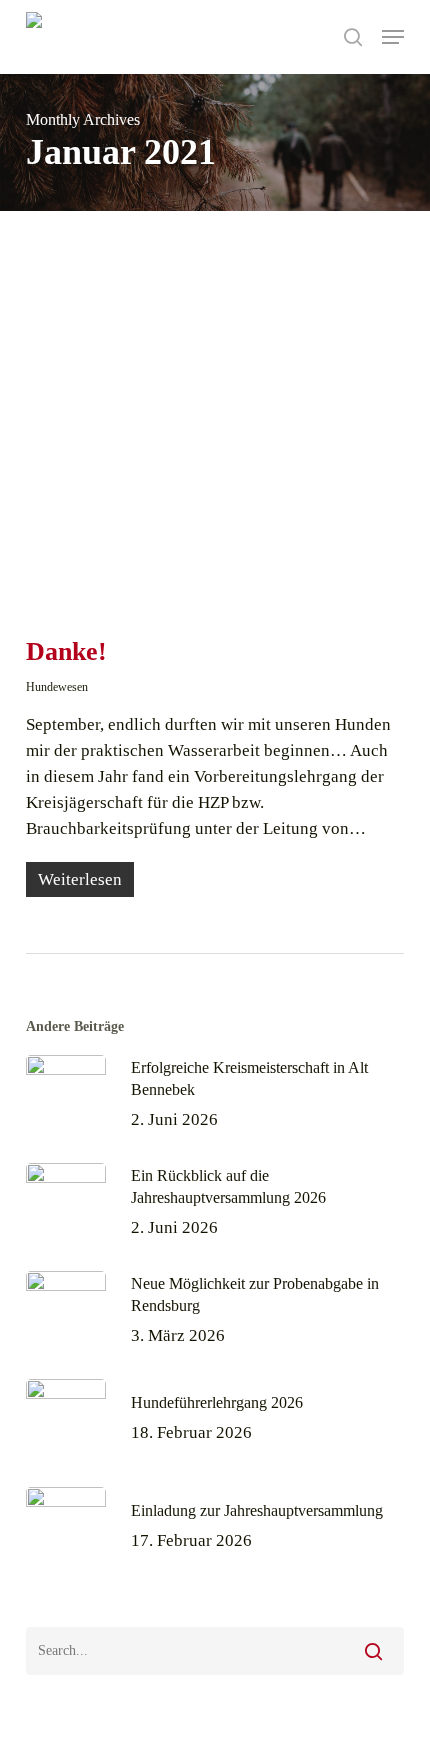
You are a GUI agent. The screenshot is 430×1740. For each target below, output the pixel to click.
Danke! (66, 651)
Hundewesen (57, 687)
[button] (393, 37)
